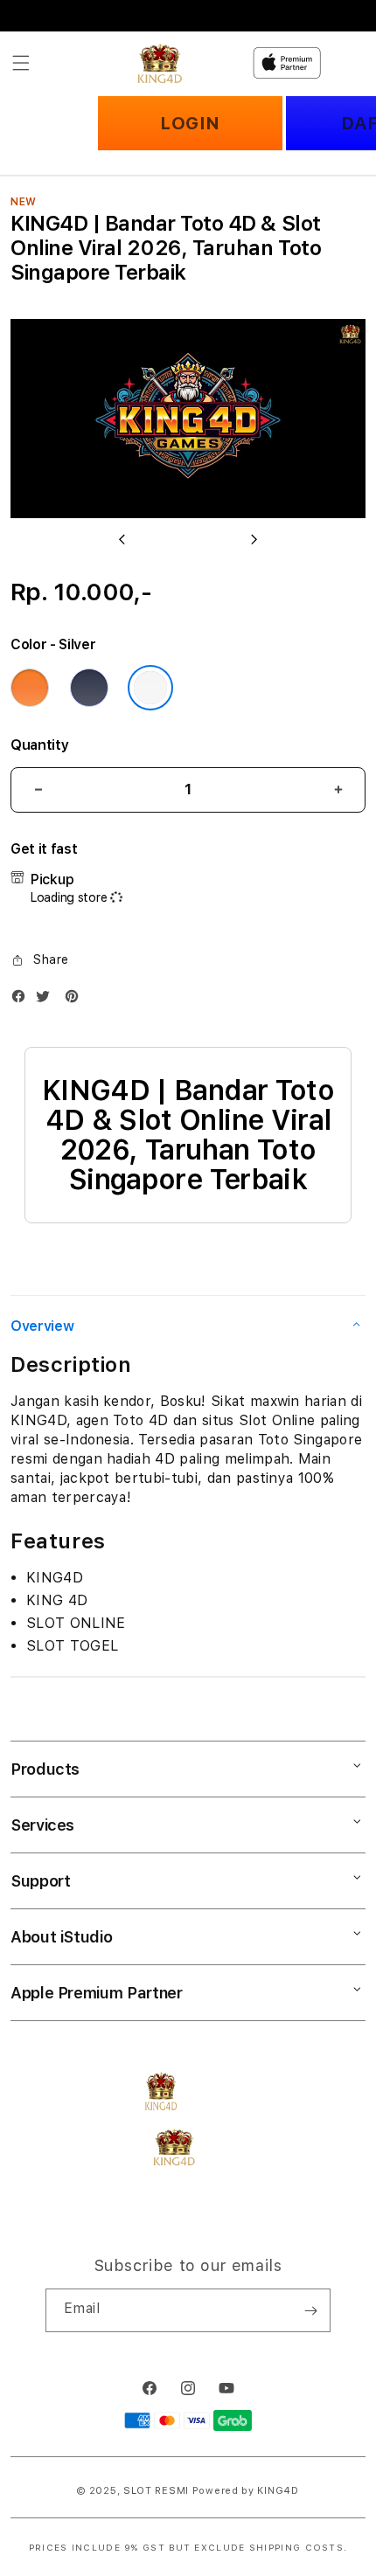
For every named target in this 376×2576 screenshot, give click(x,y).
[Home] (160, 63)
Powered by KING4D (246, 2491)
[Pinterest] (76, 1000)
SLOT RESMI (156, 2491)
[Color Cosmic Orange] (30, 688)
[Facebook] (23, 1000)
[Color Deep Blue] (89, 688)
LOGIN (190, 123)
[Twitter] (47, 1000)
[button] (21, 63)
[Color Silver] (150, 688)
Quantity (39, 745)
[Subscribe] (310, 2310)
